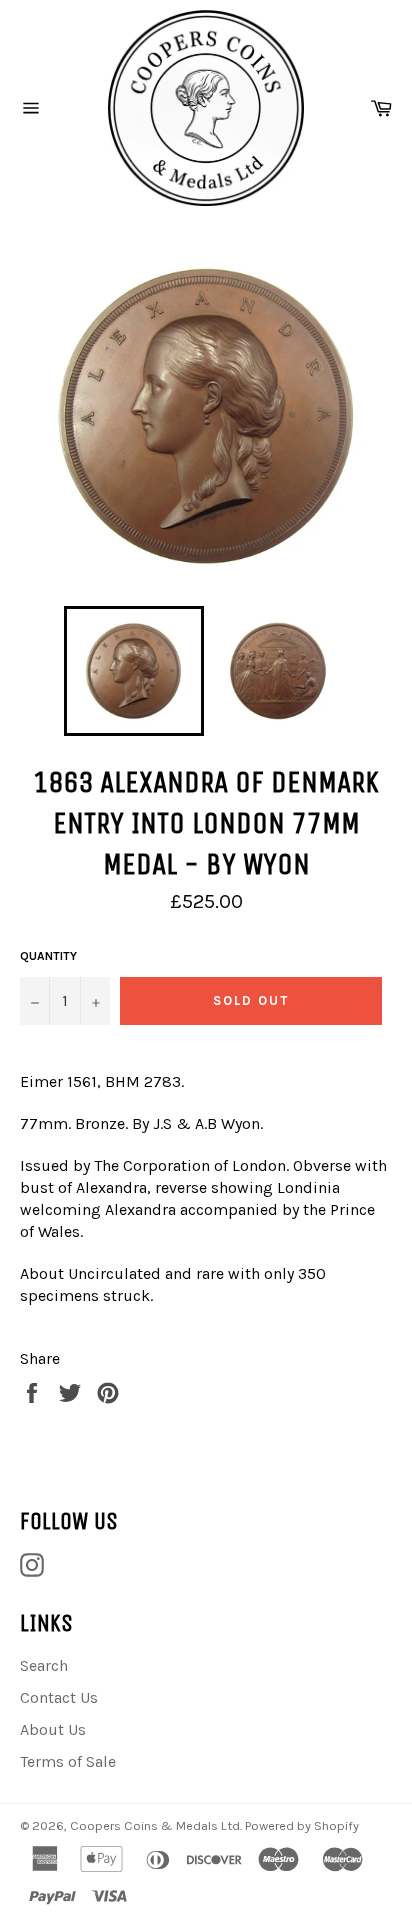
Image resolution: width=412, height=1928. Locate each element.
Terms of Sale (68, 1761)
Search (44, 1665)
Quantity (48, 956)
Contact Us (59, 1697)
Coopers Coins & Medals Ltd (155, 1825)
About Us (53, 1729)
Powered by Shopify (302, 1825)
